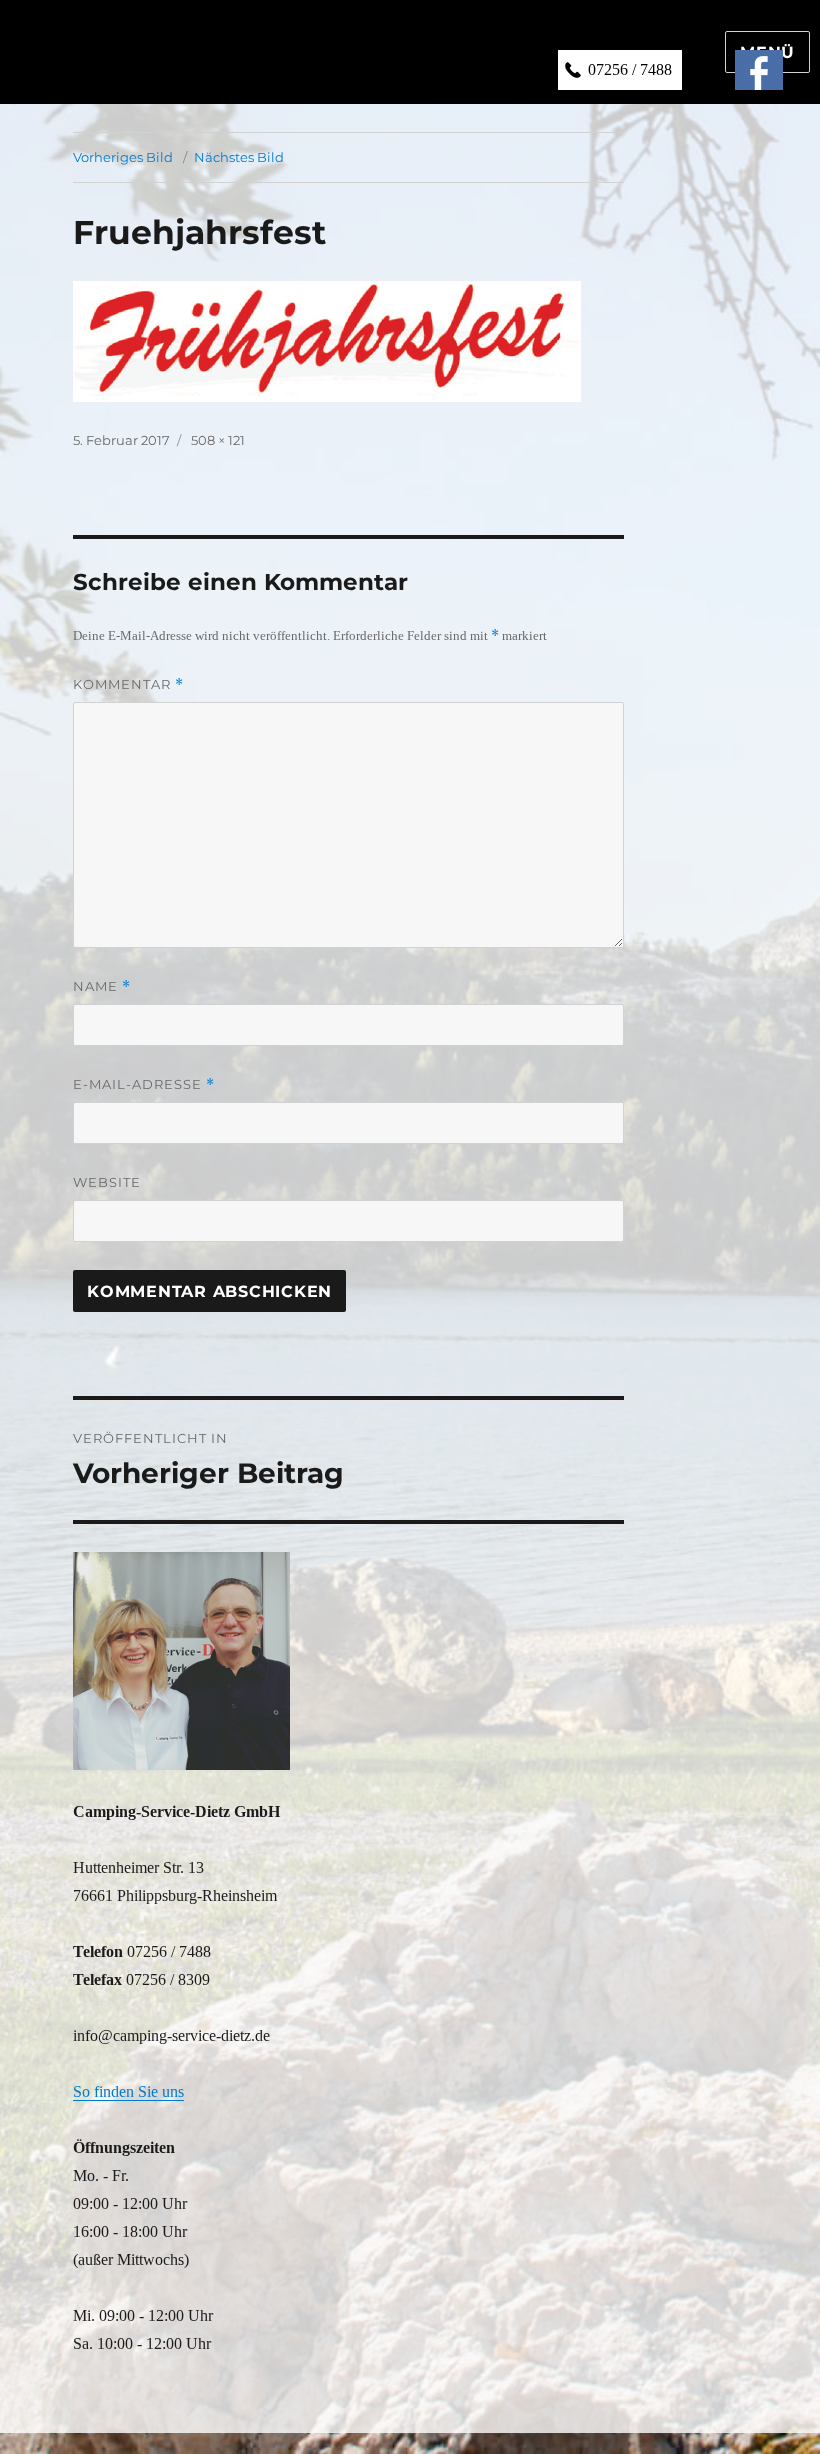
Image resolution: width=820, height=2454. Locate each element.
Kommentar (128, 684)
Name (102, 986)
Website (107, 1182)
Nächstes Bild (239, 157)
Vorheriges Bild (123, 157)
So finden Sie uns (128, 2091)
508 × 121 (218, 440)
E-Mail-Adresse (144, 1084)
